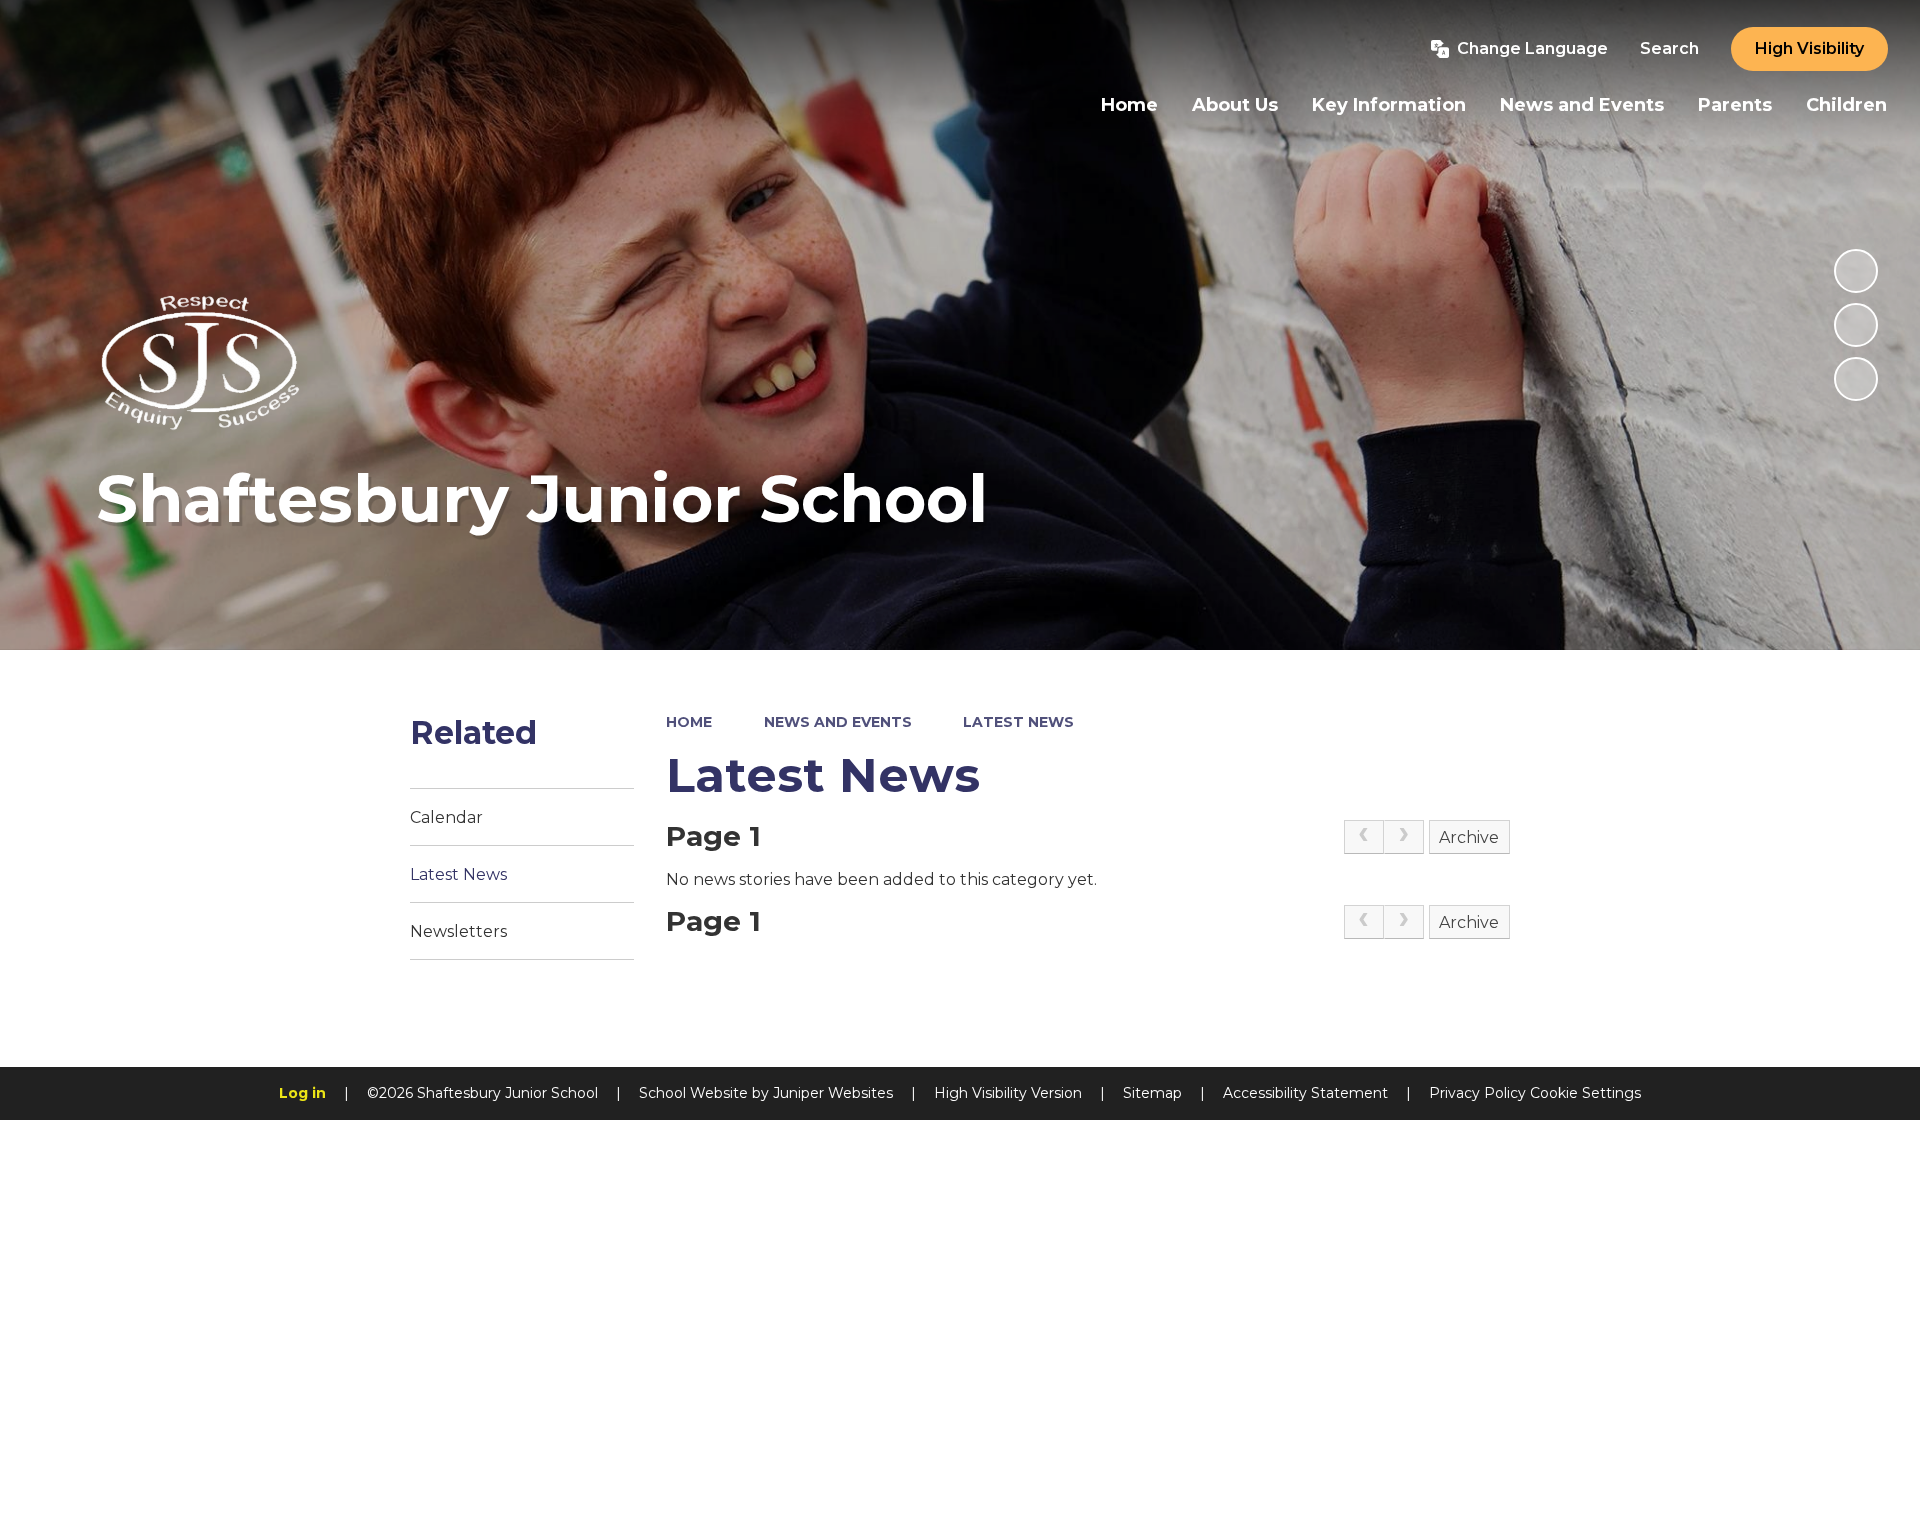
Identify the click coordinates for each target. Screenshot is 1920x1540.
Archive (1469, 837)
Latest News (1018, 722)
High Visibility (1809, 48)
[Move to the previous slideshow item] (1856, 325)
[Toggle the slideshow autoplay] (1856, 271)
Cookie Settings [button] (1585, 1093)
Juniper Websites (833, 1093)
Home (689, 722)
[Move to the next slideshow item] (1856, 379)
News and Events (838, 722)
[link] (1364, 837)
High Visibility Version (1008, 1093)
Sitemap (1152, 1093)
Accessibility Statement (1305, 1093)
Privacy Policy (1477, 1093)
